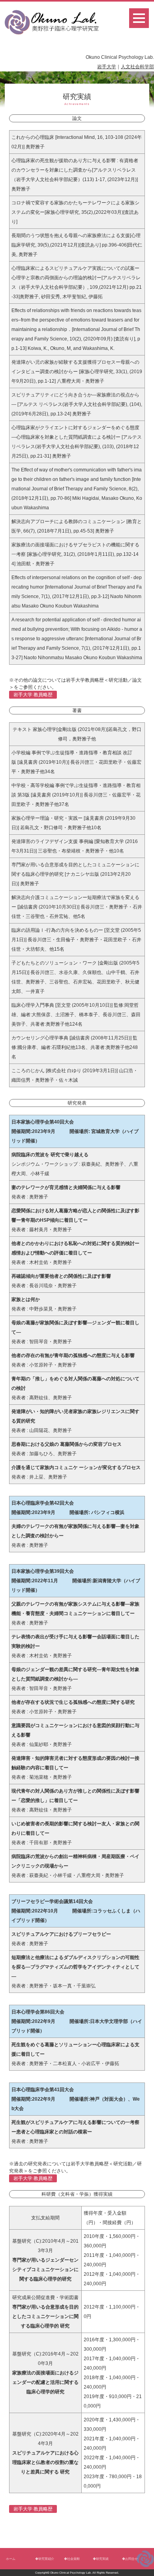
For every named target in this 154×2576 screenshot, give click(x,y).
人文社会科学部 (137, 67)
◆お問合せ (130, 2559)
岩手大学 (107, 67)
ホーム (11, 2559)
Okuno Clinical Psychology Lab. (71, 2573)
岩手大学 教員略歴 (33, 695)
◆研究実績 (101, 2559)
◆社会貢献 (72, 2559)
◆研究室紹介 (45, 2559)
